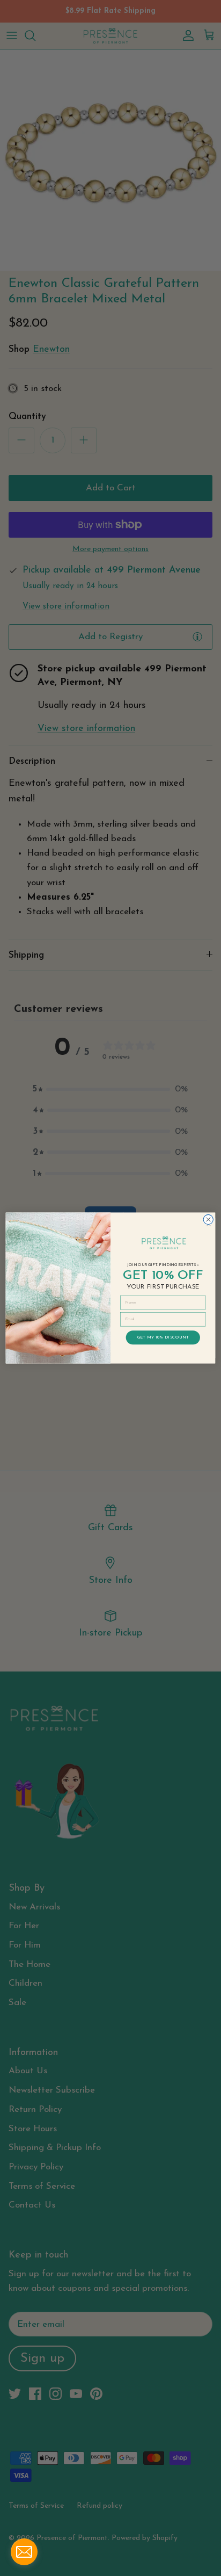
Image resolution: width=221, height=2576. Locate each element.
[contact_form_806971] (24, 2552)
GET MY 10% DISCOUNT (163, 1337)
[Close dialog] (208, 1219)
